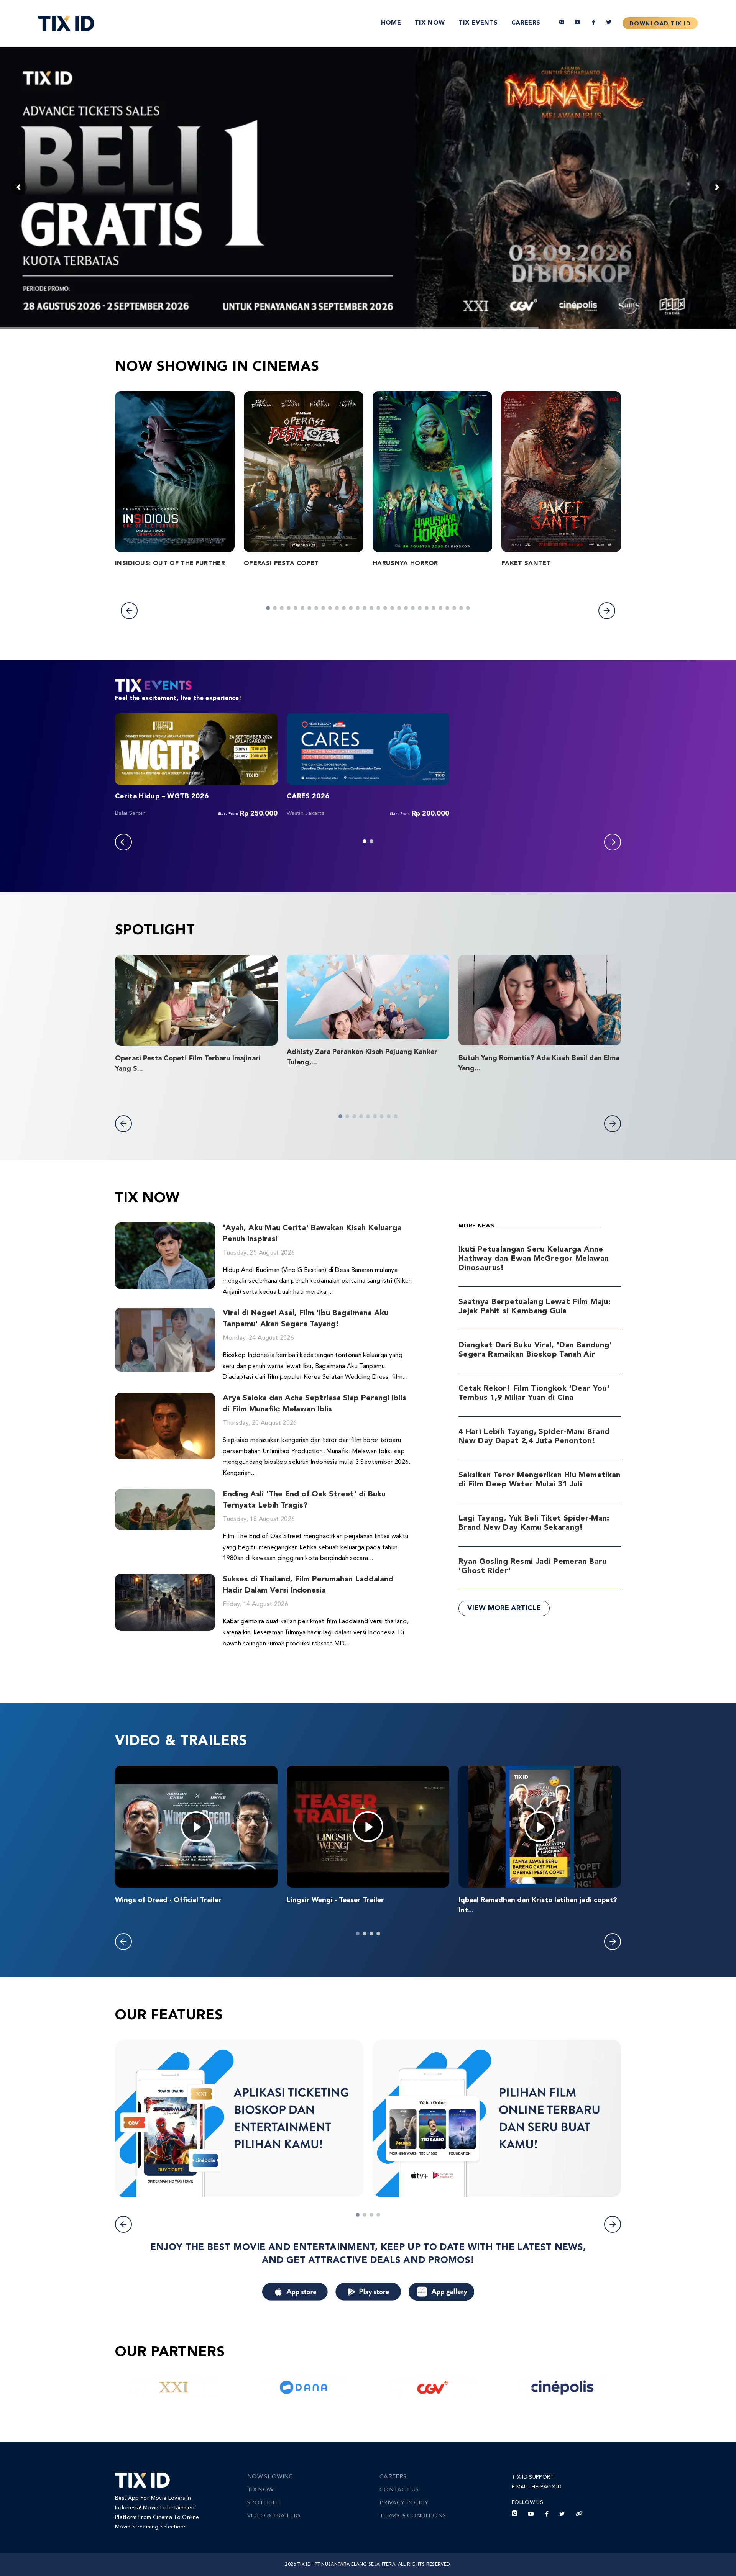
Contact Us (399, 2490)
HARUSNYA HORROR (405, 564)
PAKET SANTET (526, 564)
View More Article (504, 1608)
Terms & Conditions (413, 2516)
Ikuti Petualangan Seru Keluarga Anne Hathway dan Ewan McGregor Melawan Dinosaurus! (534, 1259)
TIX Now (430, 23)
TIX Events (478, 23)
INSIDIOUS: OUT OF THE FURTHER (170, 564)
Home (391, 23)
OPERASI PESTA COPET (281, 564)
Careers (526, 23)
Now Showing (270, 2477)
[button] (129, 611)
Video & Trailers (274, 2516)
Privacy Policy (404, 2503)
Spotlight (264, 2503)
